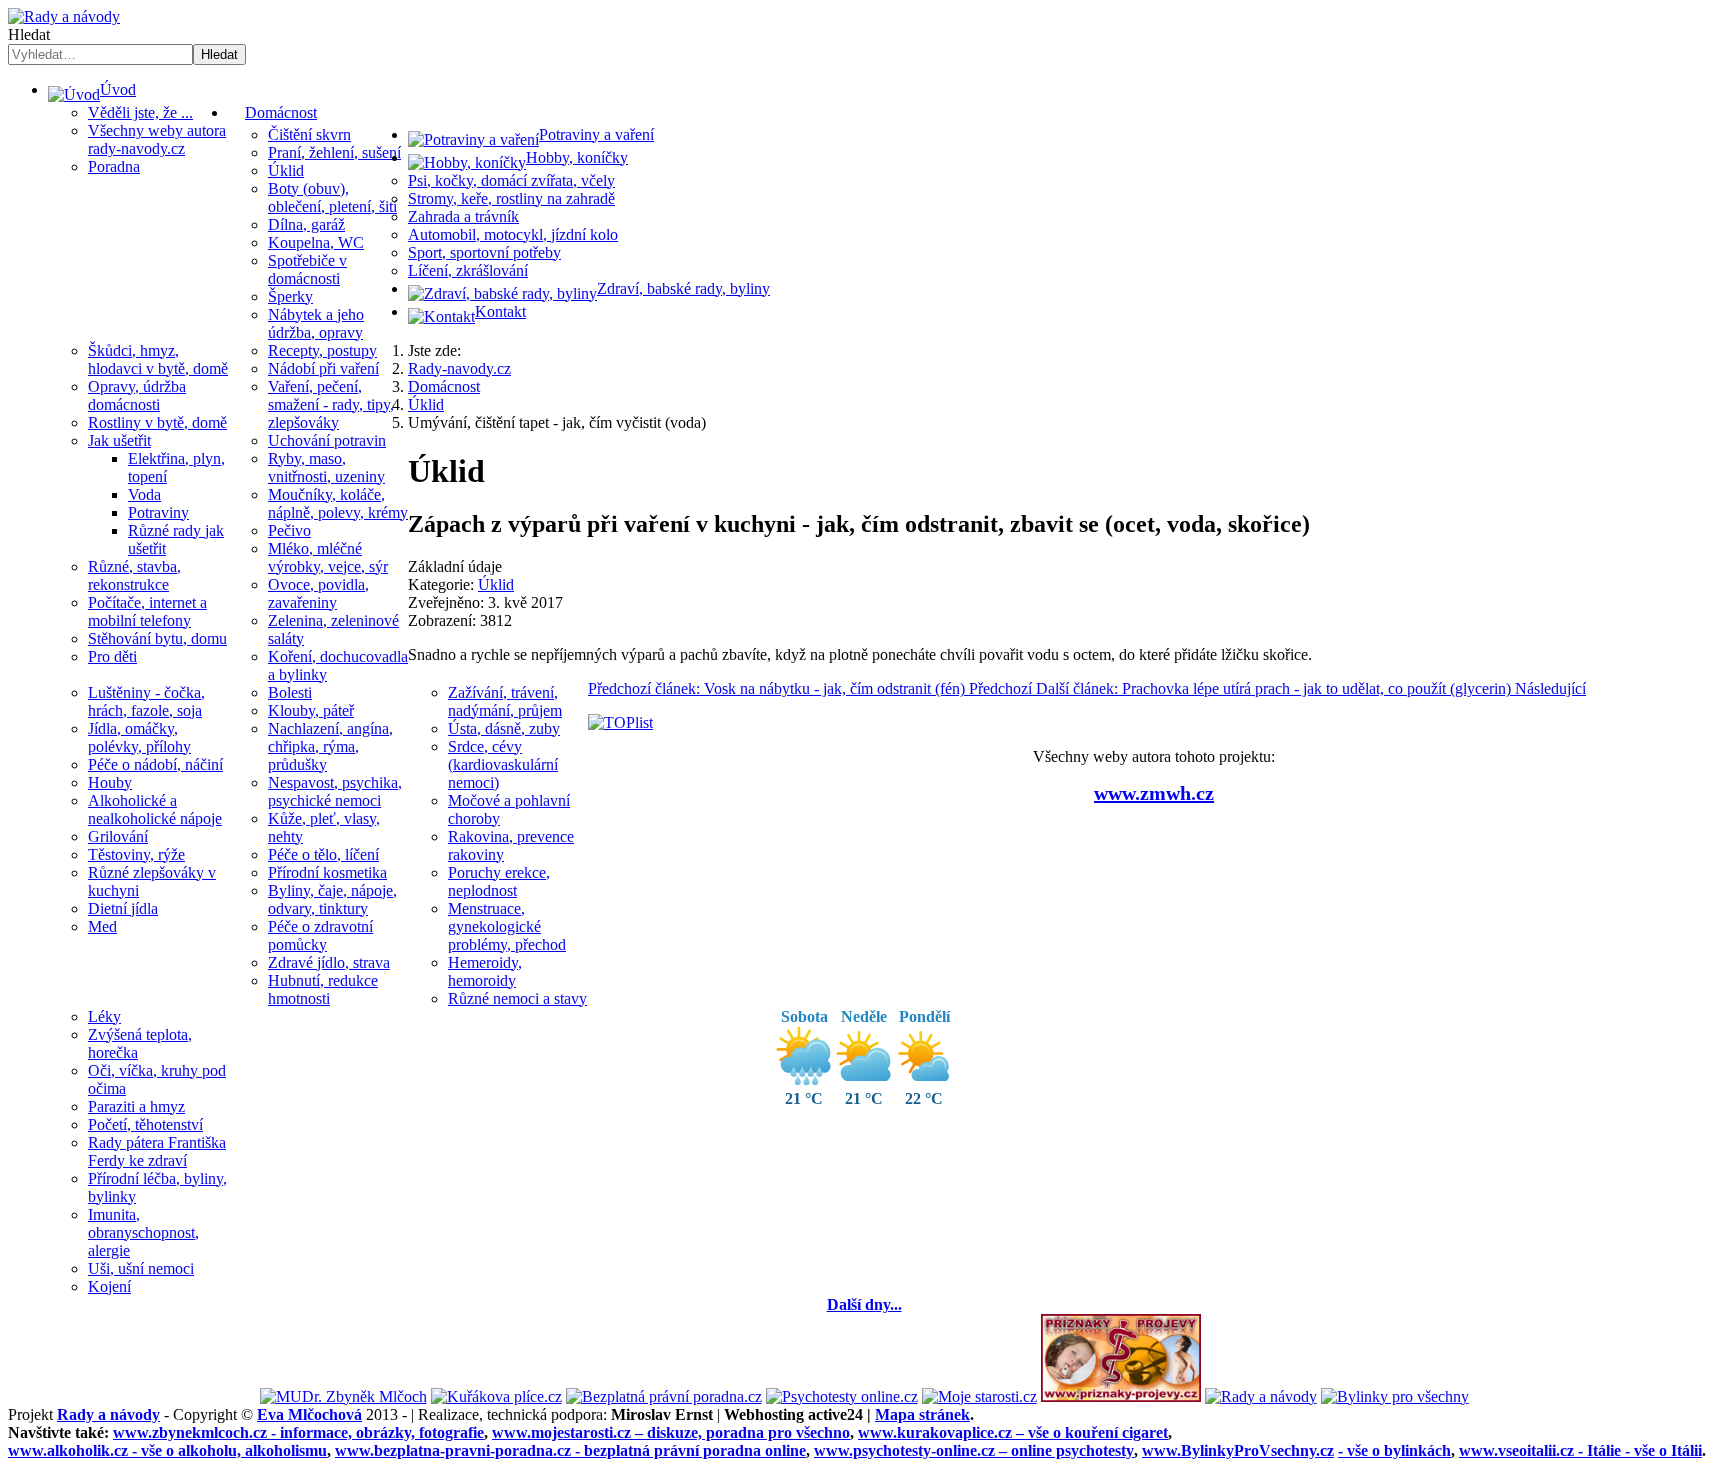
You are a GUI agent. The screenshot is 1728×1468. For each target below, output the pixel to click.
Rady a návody (108, 1414)
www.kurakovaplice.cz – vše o (1013, 1432)
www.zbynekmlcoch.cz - (298, 1432)
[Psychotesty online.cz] (842, 1396)
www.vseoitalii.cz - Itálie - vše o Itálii (1580, 1450)
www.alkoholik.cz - (167, 1450)
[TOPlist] (620, 722)
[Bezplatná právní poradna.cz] (664, 1396)
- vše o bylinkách (1394, 1450)
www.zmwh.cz (1154, 793)
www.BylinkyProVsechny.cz (1238, 1450)
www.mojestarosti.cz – (671, 1432)
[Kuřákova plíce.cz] (496, 1396)
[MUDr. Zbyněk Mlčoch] (343, 1396)
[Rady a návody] (1261, 1396)
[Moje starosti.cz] (979, 1396)
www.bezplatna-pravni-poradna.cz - (570, 1450)
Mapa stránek (922, 1414)
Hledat (29, 34)
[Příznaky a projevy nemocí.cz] (1121, 1396)
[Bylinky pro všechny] (1395, 1396)
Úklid (496, 584)
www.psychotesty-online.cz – (974, 1450)
